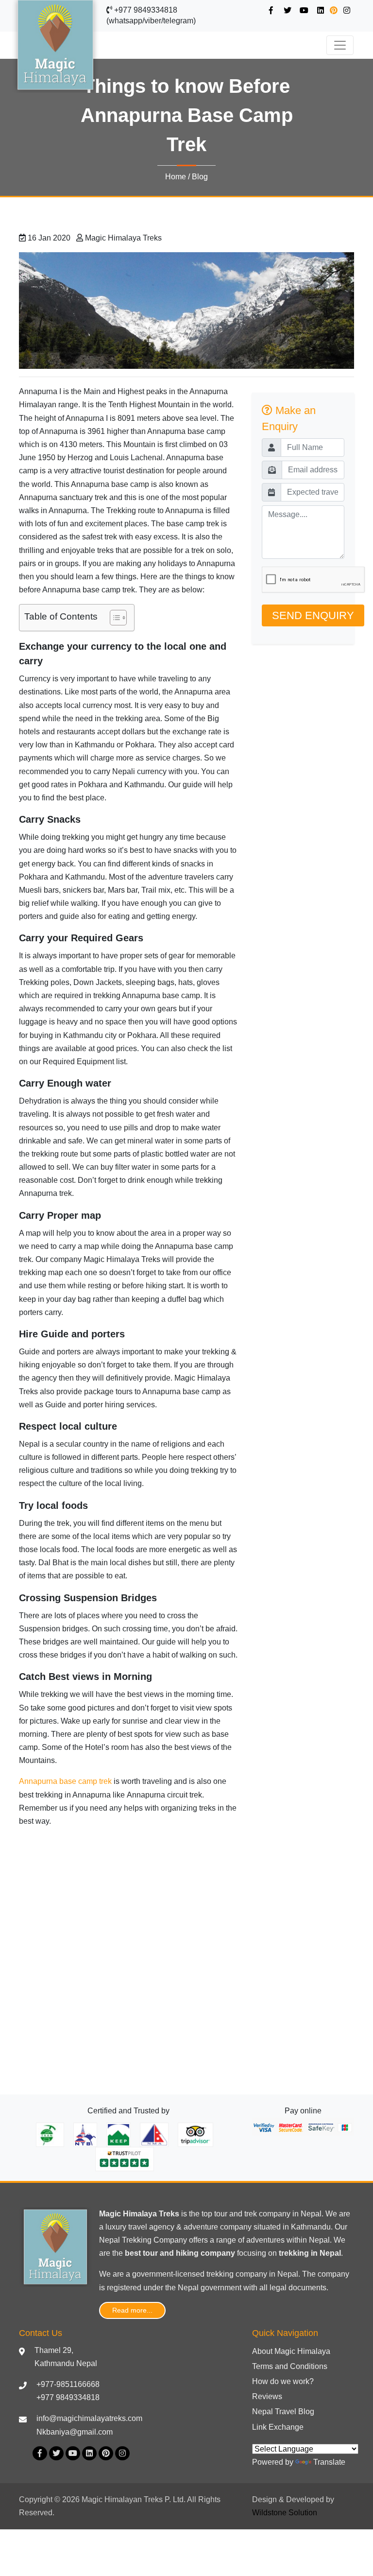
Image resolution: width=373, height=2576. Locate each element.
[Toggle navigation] (340, 45)
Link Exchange (278, 2427)
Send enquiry (313, 615)
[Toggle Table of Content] (113, 618)
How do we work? (283, 2381)
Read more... (132, 2310)
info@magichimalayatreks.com (89, 2418)
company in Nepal (267, 2274)
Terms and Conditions (290, 2366)
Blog (200, 177)
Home (176, 177)
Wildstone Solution (285, 2513)
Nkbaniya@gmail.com (75, 2432)
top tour (214, 2214)
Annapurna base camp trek (65, 1781)
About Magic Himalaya (291, 2351)
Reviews (267, 2396)
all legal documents (293, 2288)
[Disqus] (128, 1957)
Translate (329, 2462)
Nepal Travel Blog (283, 2412)
